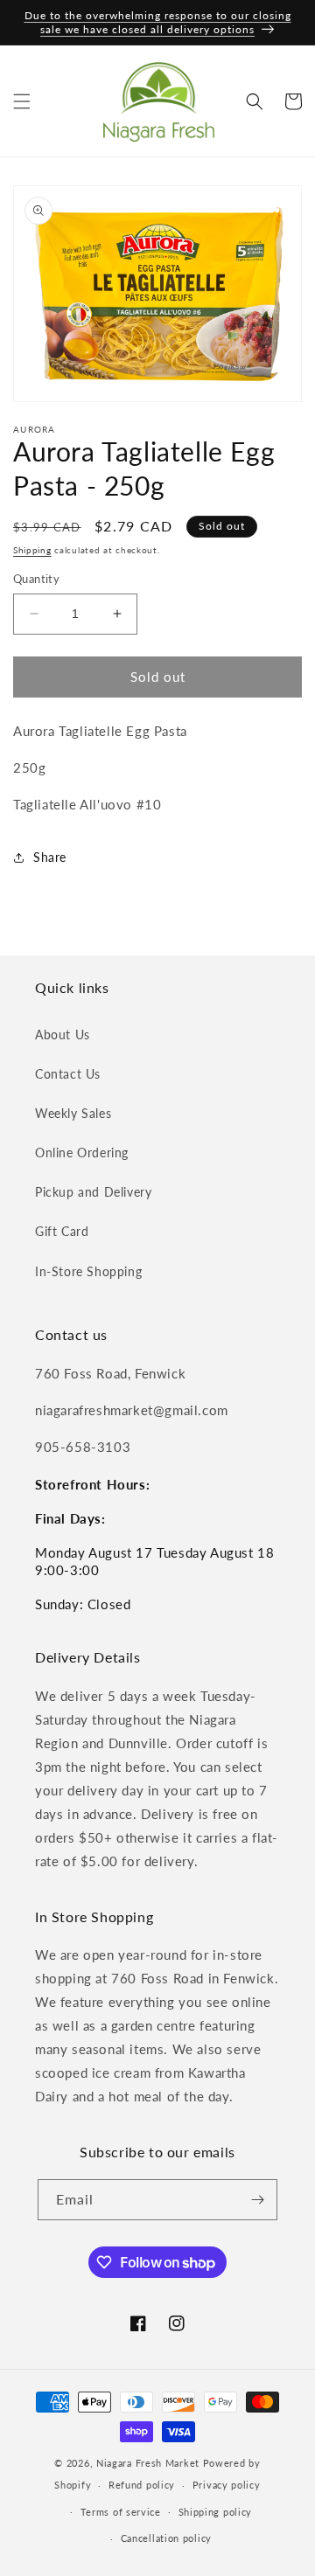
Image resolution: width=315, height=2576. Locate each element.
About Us (63, 1035)
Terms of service (121, 2512)
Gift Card (62, 1231)
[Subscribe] (257, 2200)
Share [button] (50, 857)
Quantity (36, 579)
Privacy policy (227, 2485)
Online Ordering (82, 1153)
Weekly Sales (73, 1113)
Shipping (32, 550)
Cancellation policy (166, 2538)
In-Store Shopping (88, 1271)
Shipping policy (216, 2512)
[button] (22, 101)
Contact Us (68, 1074)
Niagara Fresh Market (148, 2463)
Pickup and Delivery (93, 1192)
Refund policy (142, 2485)
